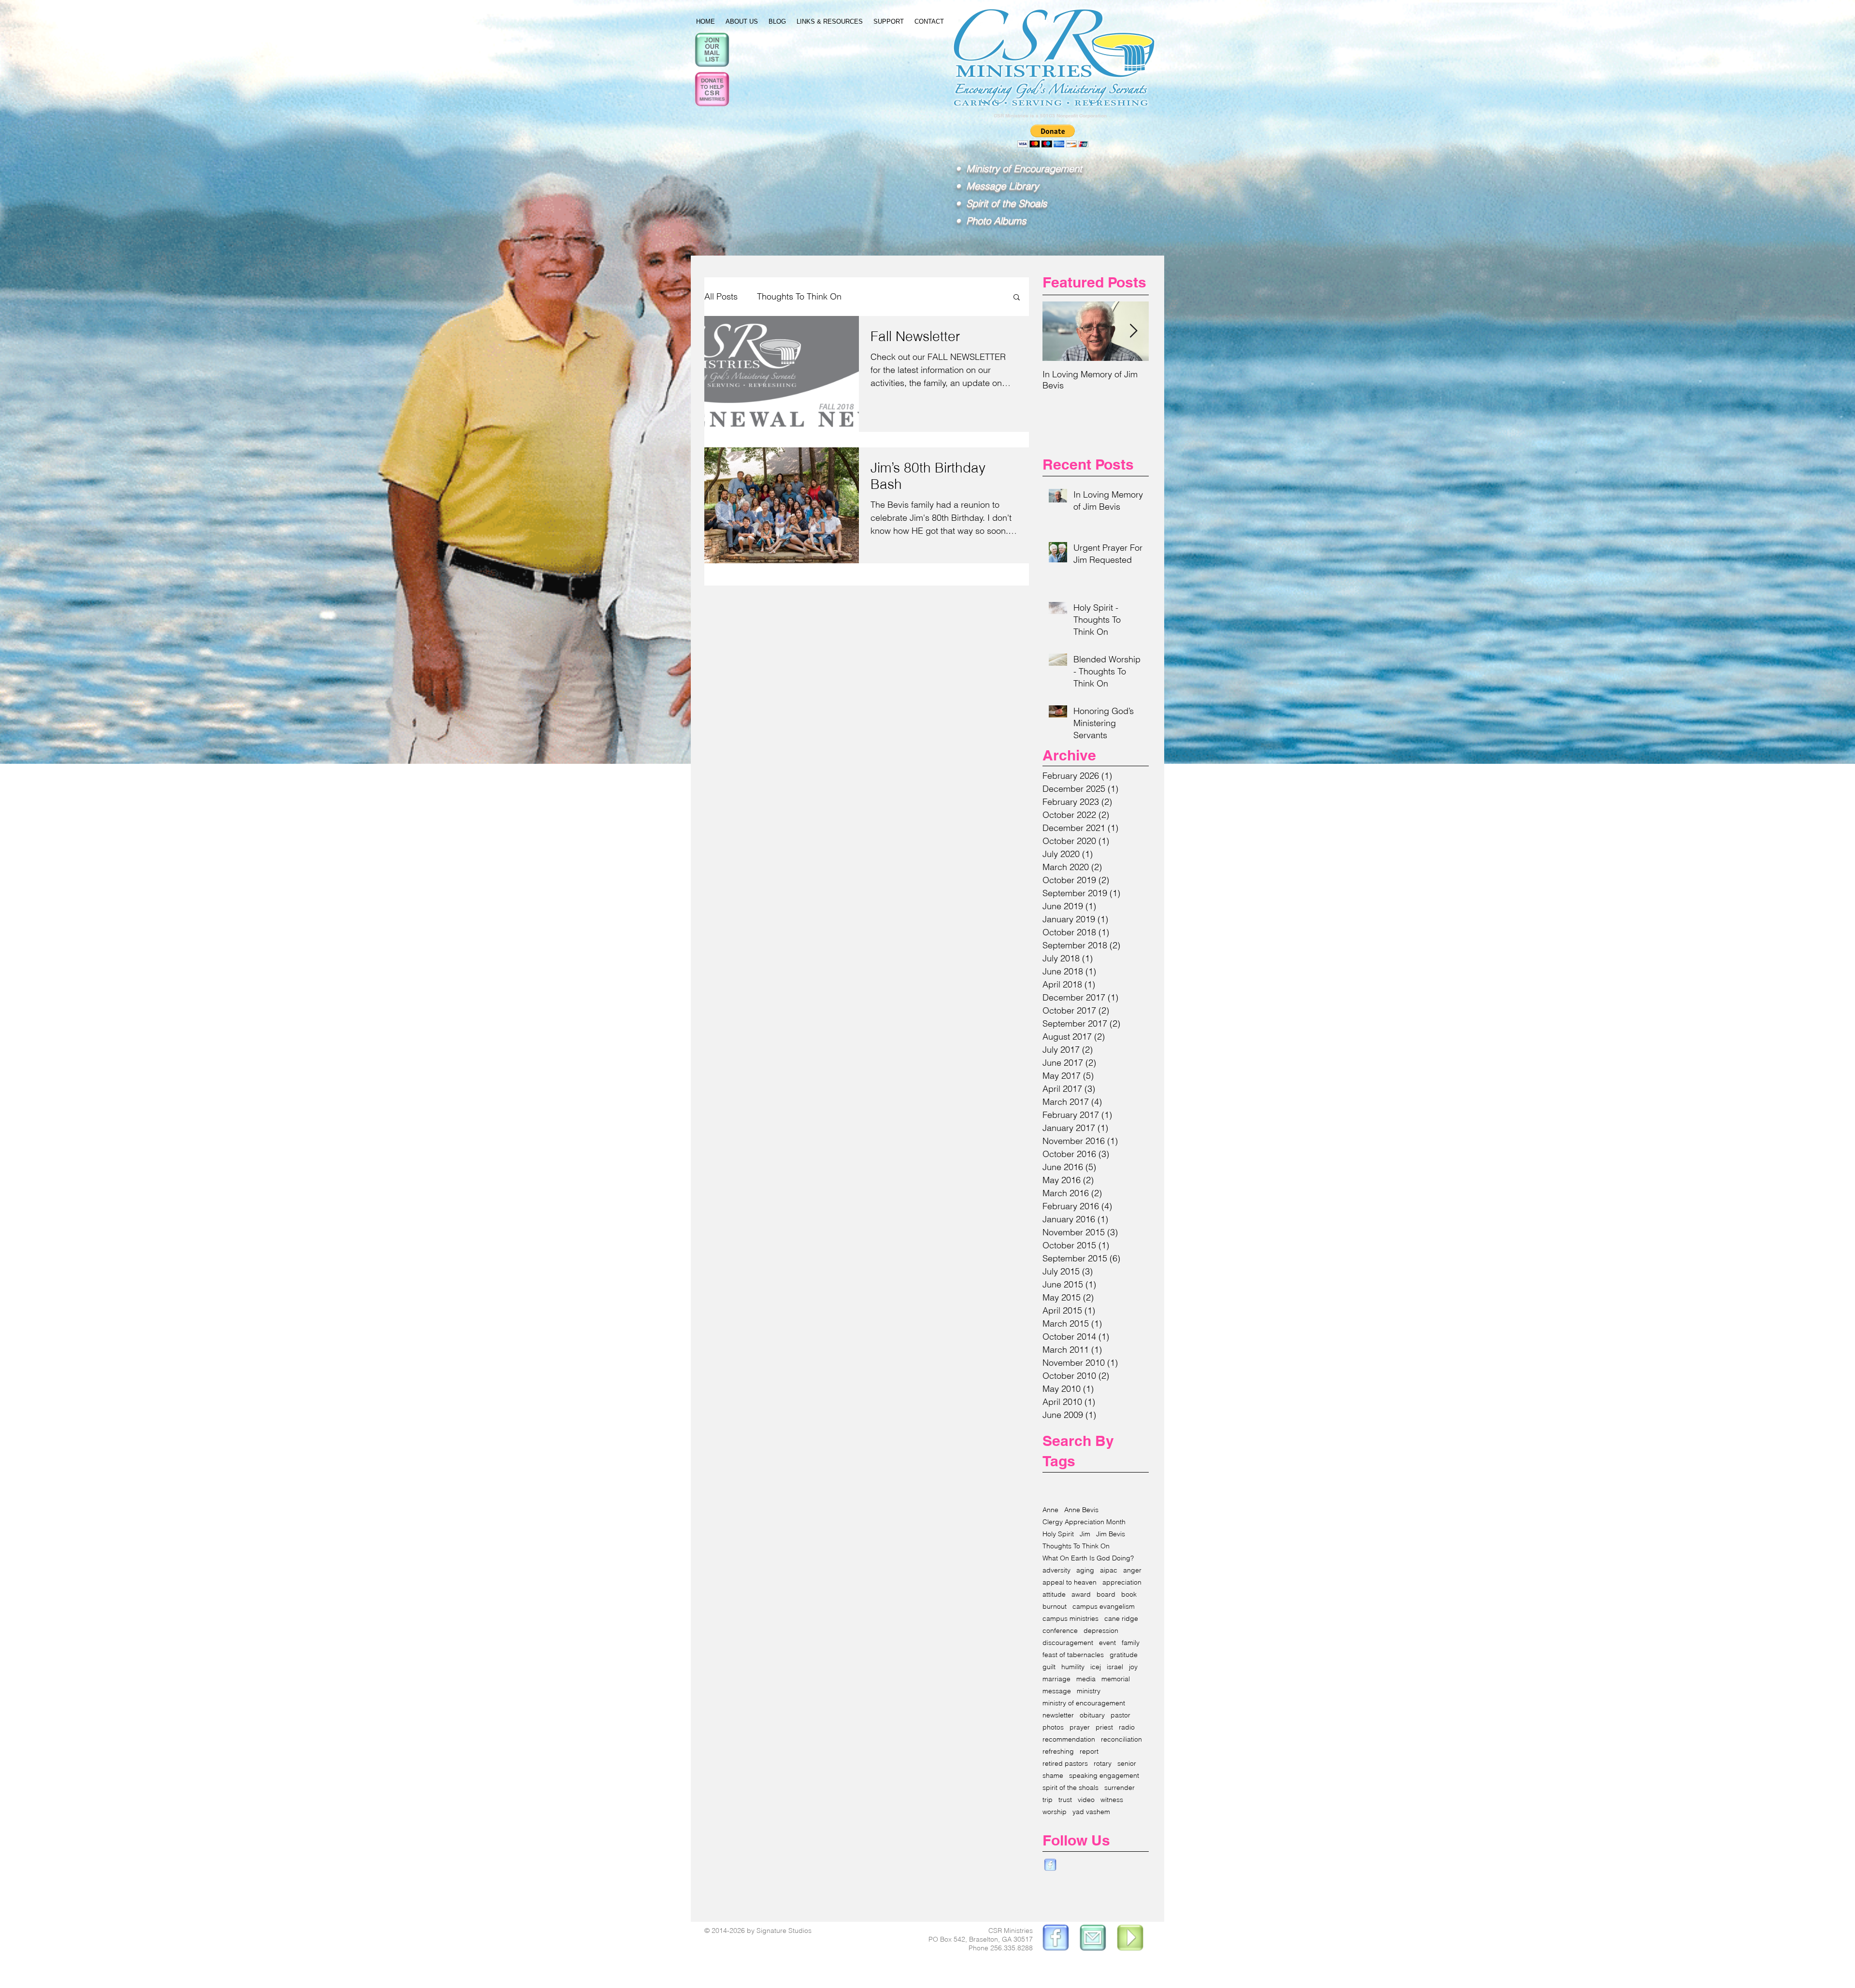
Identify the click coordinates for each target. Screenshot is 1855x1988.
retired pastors (1065, 1764)
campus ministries (1070, 1619)
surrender (1120, 1788)
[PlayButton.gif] (1131, 1939)
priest (1104, 1727)
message (1057, 1691)
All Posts (721, 296)
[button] (1017, 298)
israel (1115, 1667)
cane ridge (1121, 1619)
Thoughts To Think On (799, 296)
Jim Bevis (1111, 1534)
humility (1073, 1667)
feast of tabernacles (1073, 1655)
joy (1133, 1667)
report (1089, 1752)
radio (1127, 1727)
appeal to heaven (1070, 1582)
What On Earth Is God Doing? (1088, 1558)
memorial (1116, 1679)
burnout (1055, 1607)
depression (1101, 1631)
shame (1053, 1776)
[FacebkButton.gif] (1050, 1865)
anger (1132, 1570)
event (1107, 1643)
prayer (1080, 1727)
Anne (1050, 1510)
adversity (1056, 1570)
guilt (1049, 1667)
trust (1065, 1800)
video (1086, 1800)
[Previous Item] (1058, 331)
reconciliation (1121, 1739)
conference (1060, 1631)
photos (1053, 1727)
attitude (1054, 1595)
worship (1055, 1812)
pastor (1120, 1715)
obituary (1092, 1715)
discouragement (1068, 1643)
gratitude (1124, 1655)
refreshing (1058, 1752)
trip (1048, 1800)
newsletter (1058, 1715)
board (1106, 1595)
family (1131, 1643)
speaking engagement (1104, 1776)
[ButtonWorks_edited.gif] (1055, 1939)
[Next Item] (1133, 331)
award (1081, 1595)
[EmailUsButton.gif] (1093, 1939)
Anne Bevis (1081, 1510)
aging (1085, 1570)
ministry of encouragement (1084, 1703)
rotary (1103, 1764)
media (1086, 1679)
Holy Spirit (1058, 1534)
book (1129, 1595)
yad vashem (1091, 1812)
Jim (1085, 1534)
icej (1096, 1667)
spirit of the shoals (1070, 1788)
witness (1112, 1800)
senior (1127, 1764)
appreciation (1122, 1582)
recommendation (1069, 1739)
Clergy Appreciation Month (1084, 1522)
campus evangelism (1104, 1607)
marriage (1056, 1679)
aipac (1109, 1570)
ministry (1089, 1691)
